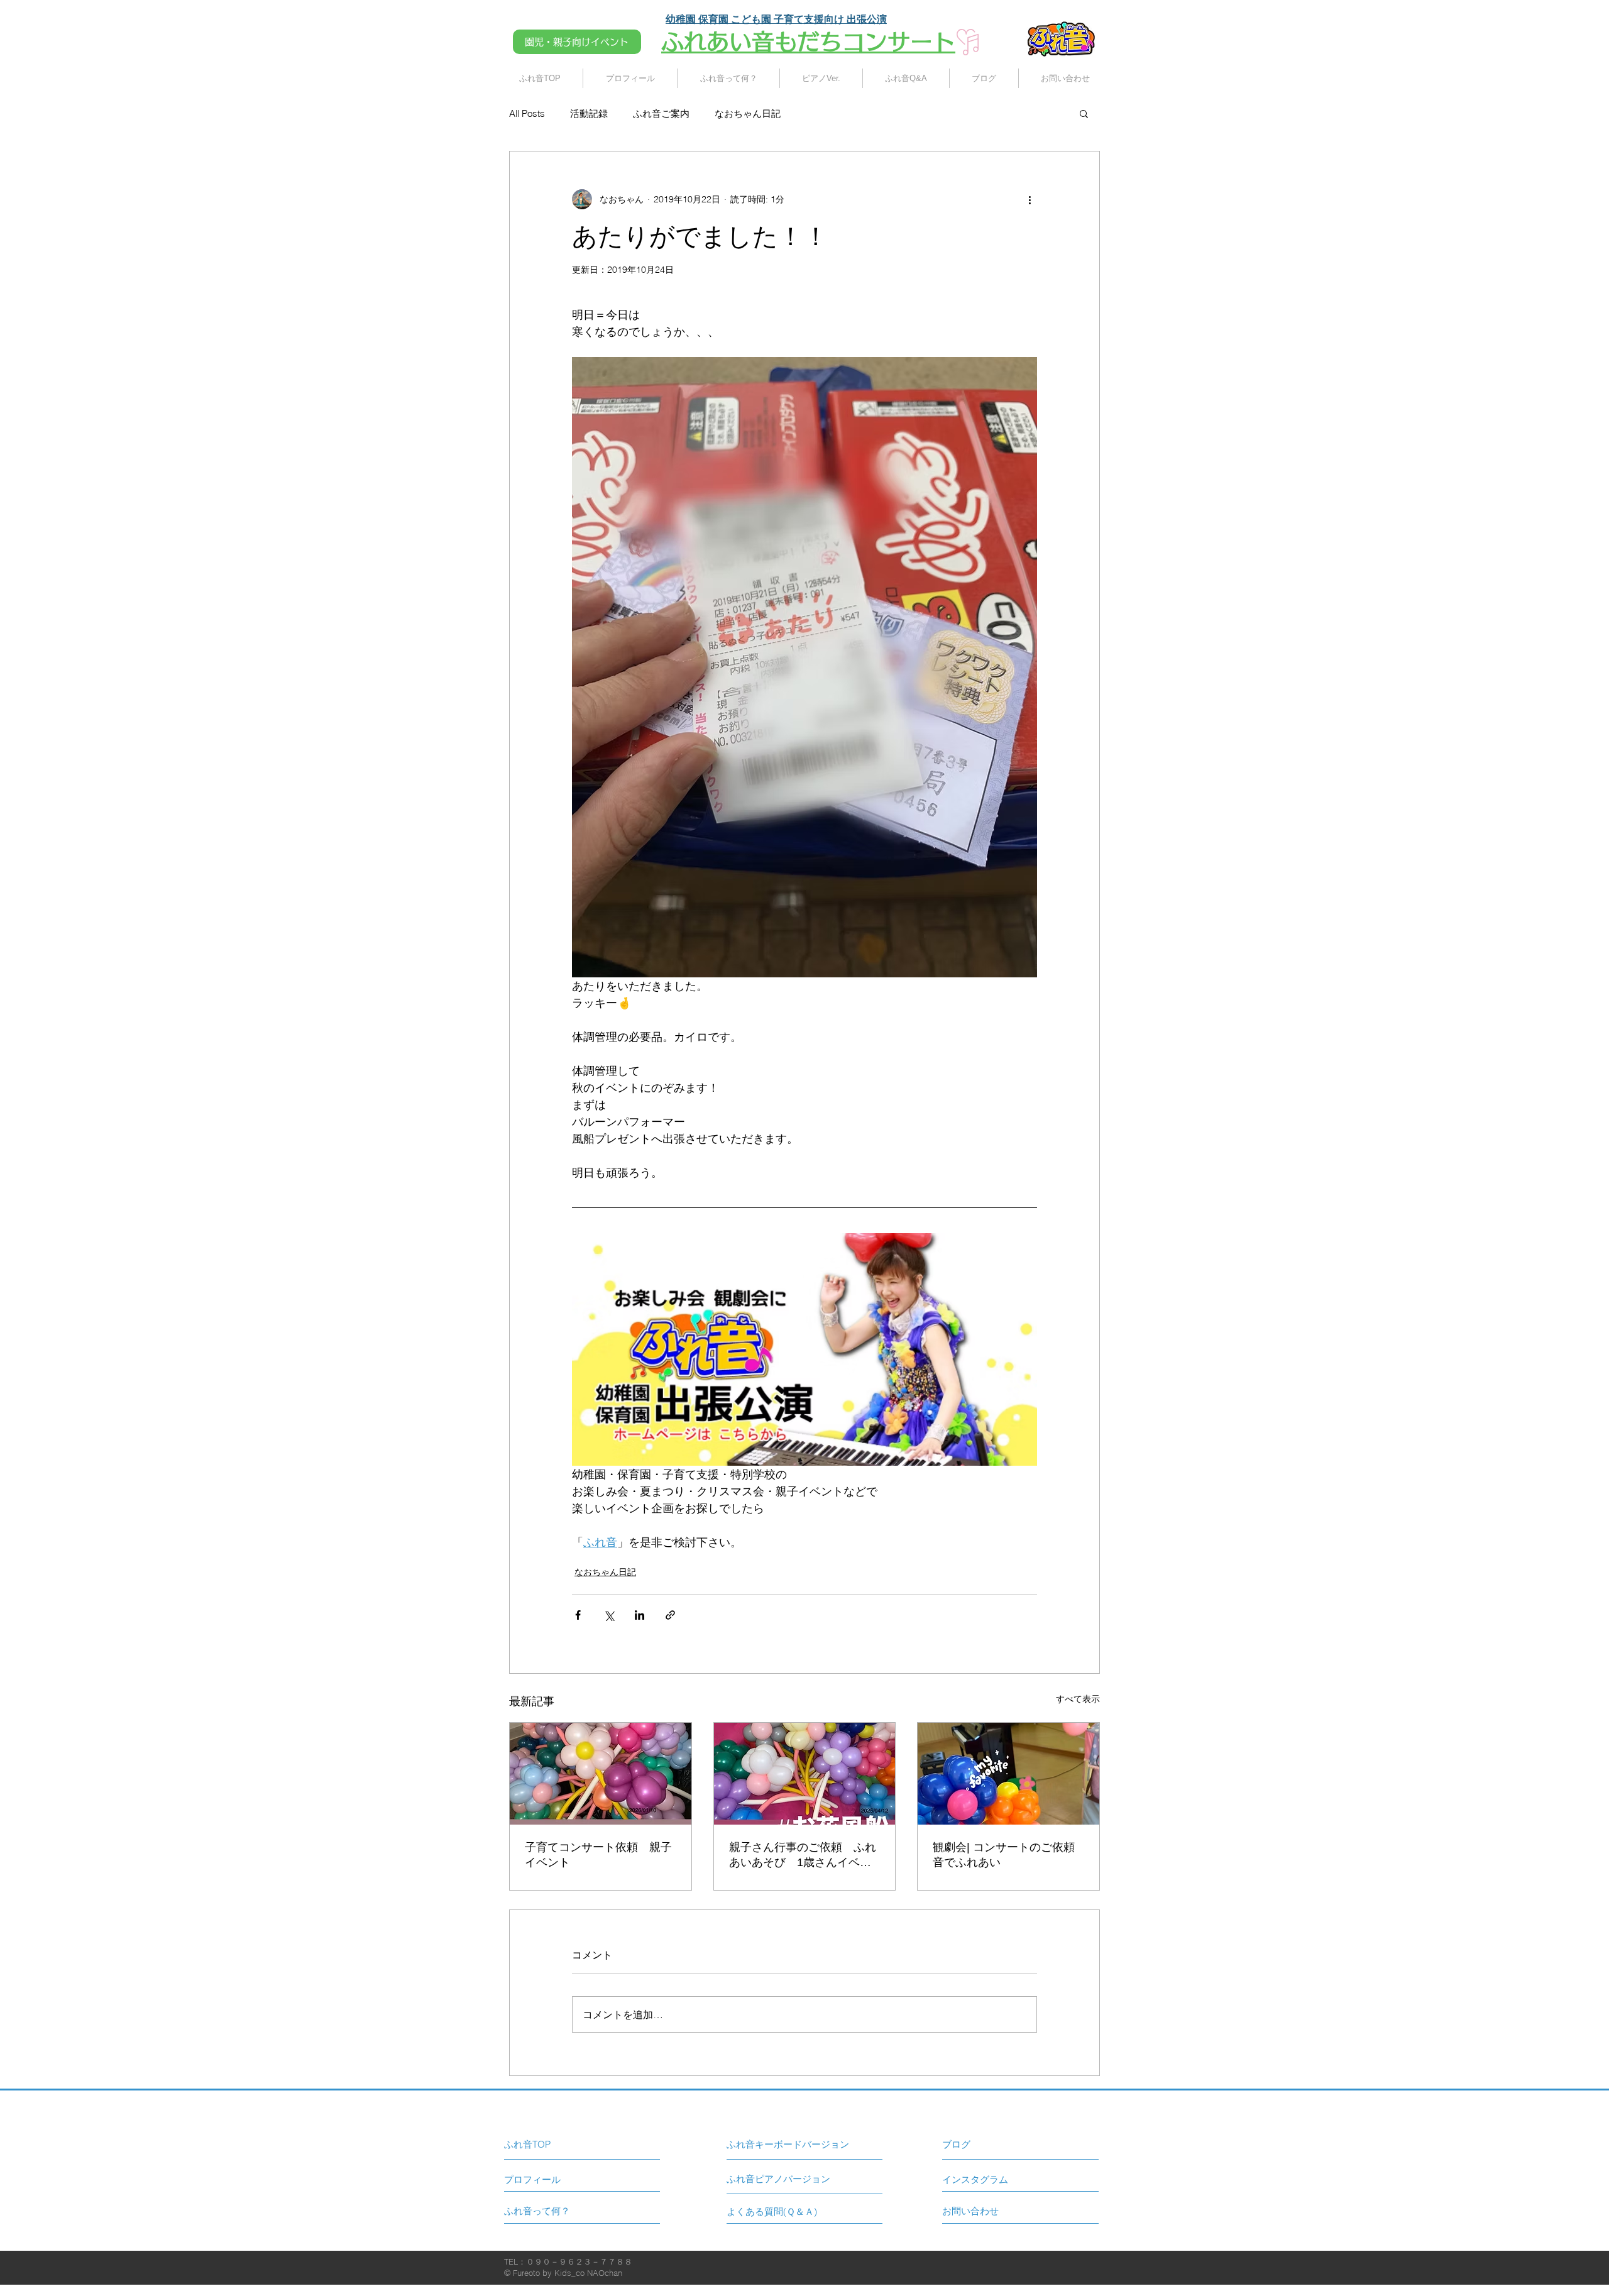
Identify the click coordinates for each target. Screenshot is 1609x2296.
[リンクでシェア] (670, 1615)
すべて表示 (1078, 1699)
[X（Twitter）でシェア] (609, 1615)
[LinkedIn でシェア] (640, 1615)
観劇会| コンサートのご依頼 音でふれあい (1008, 1855)
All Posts (527, 113)
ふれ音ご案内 (661, 113)
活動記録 (589, 113)
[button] (1084, 113)
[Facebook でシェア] (578, 1615)
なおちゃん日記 (748, 113)
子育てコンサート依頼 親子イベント (598, 1855)
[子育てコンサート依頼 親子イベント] (601, 1774)
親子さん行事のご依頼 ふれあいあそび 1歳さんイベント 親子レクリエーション (803, 1855)
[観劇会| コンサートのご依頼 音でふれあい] (1008, 1774)
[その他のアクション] (1030, 199)
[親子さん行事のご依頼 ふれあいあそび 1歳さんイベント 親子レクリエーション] (805, 1774)
